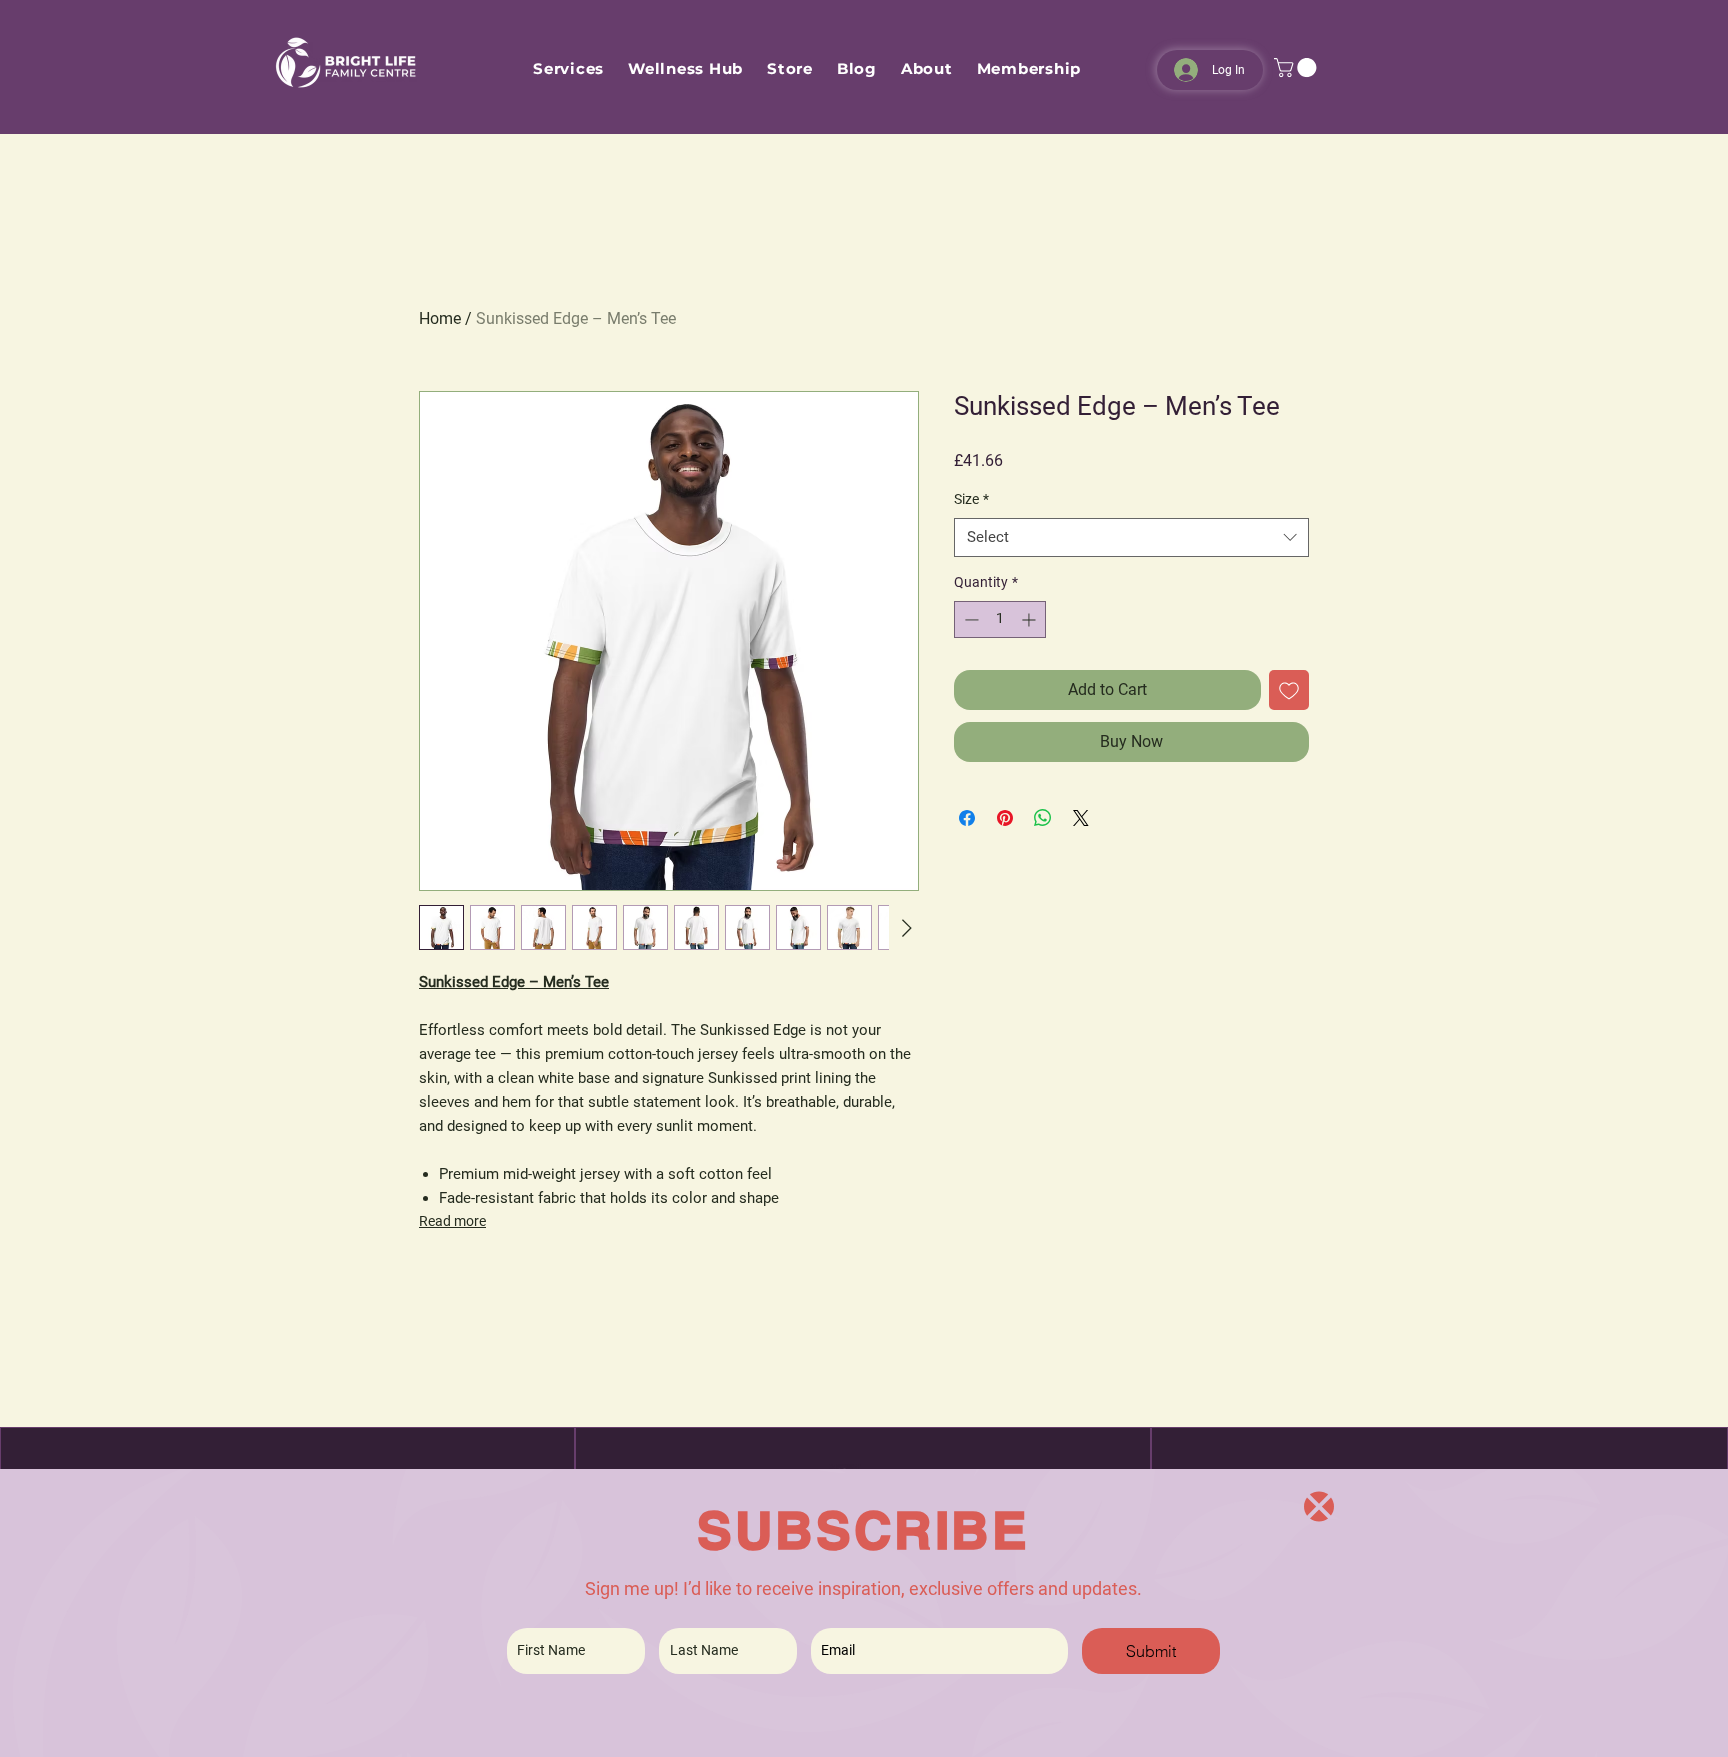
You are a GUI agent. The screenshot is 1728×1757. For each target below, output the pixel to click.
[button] (1319, 1506)
